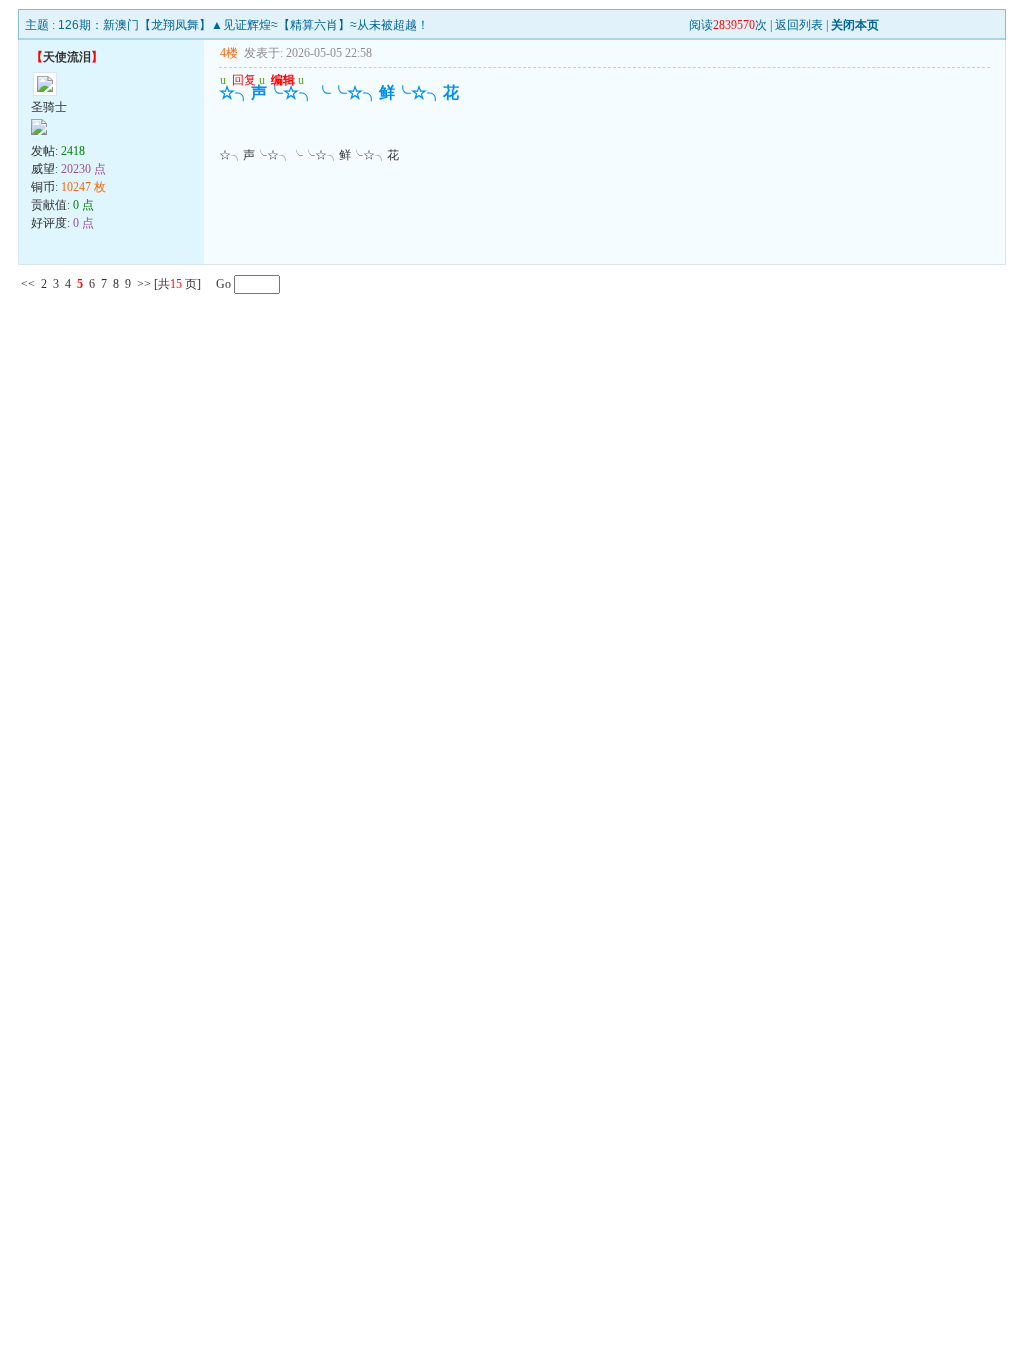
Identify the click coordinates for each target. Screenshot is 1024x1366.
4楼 (229, 53)
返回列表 (799, 25)
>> (144, 284)
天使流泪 (67, 57)
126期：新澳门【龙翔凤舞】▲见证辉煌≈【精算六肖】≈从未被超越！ (243, 25)
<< (28, 284)
